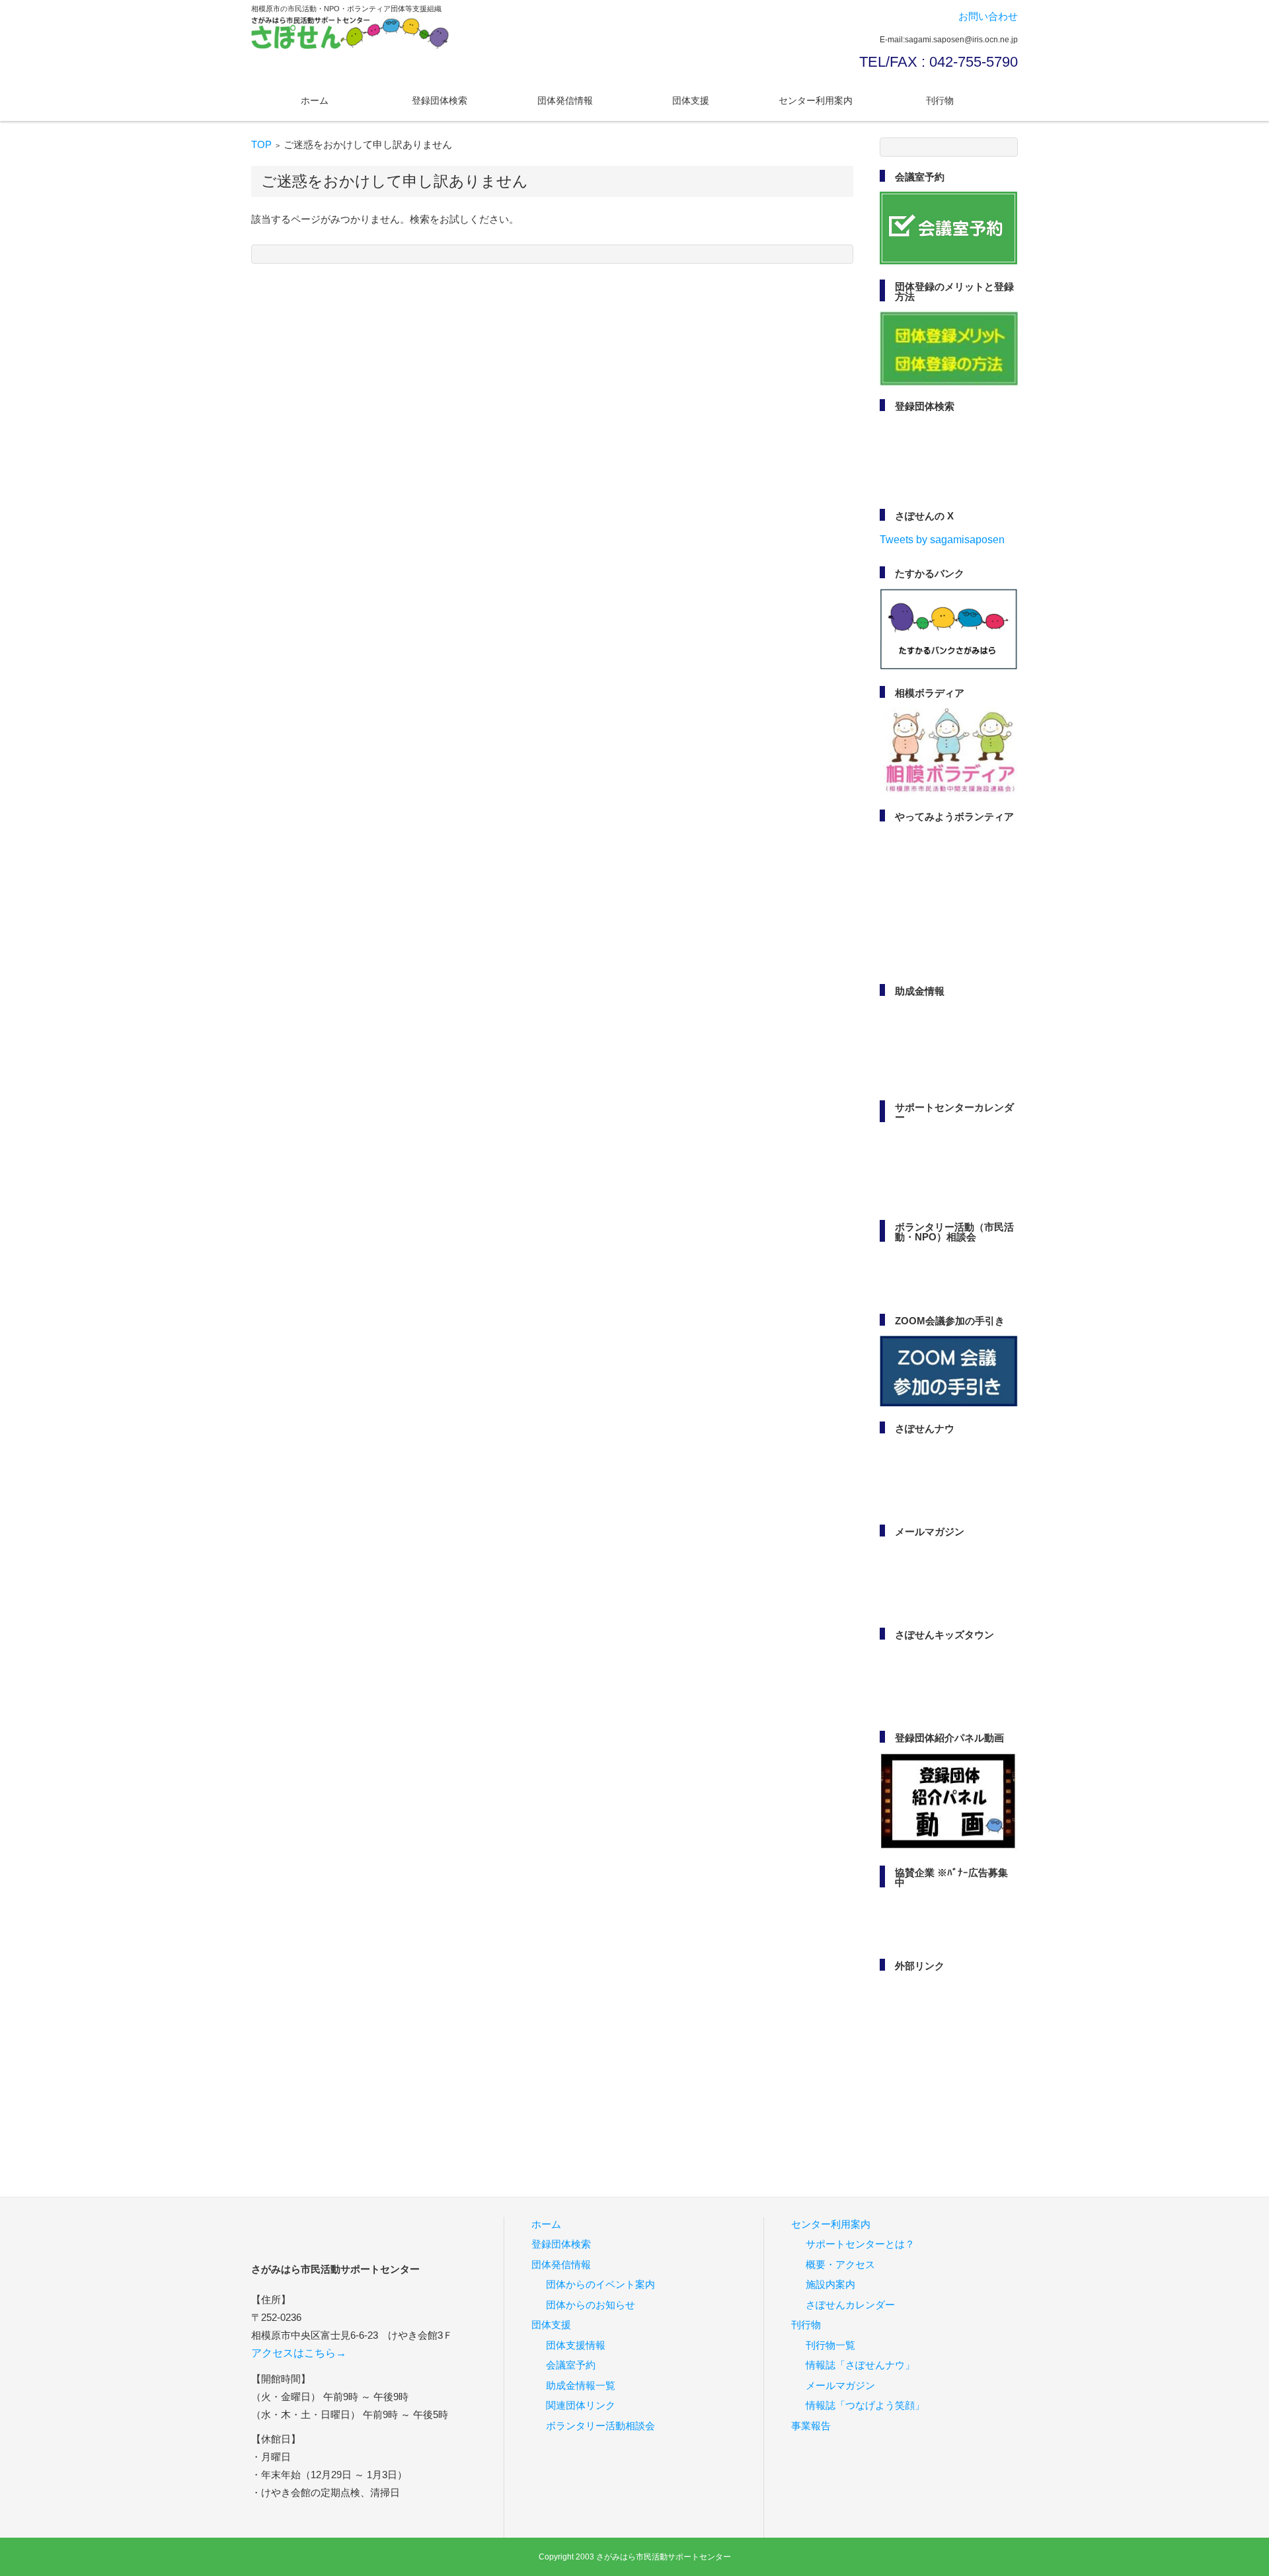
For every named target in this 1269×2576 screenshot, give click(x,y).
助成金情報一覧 (581, 2385)
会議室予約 (571, 2365)
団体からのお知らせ (591, 2305)
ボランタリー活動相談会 (600, 2426)
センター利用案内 (816, 100)
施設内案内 (830, 2284)
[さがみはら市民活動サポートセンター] (350, 33)
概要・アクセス (840, 2264)
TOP (261, 144)
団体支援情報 (576, 2345)
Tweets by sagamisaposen (942, 540)
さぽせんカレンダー (850, 2305)
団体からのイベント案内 (600, 2284)
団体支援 (691, 100)
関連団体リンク (581, 2405)
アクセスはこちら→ (299, 2353)
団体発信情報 (565, 100)
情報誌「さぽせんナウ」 (860, 2365)
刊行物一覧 (830, 2345)
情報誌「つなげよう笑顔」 (865, 2405)
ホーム (315, 100)
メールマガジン (840, 2385)
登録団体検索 (440, 100)
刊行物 (940, 100)
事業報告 (811, 2426)
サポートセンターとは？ (860, 2244)
